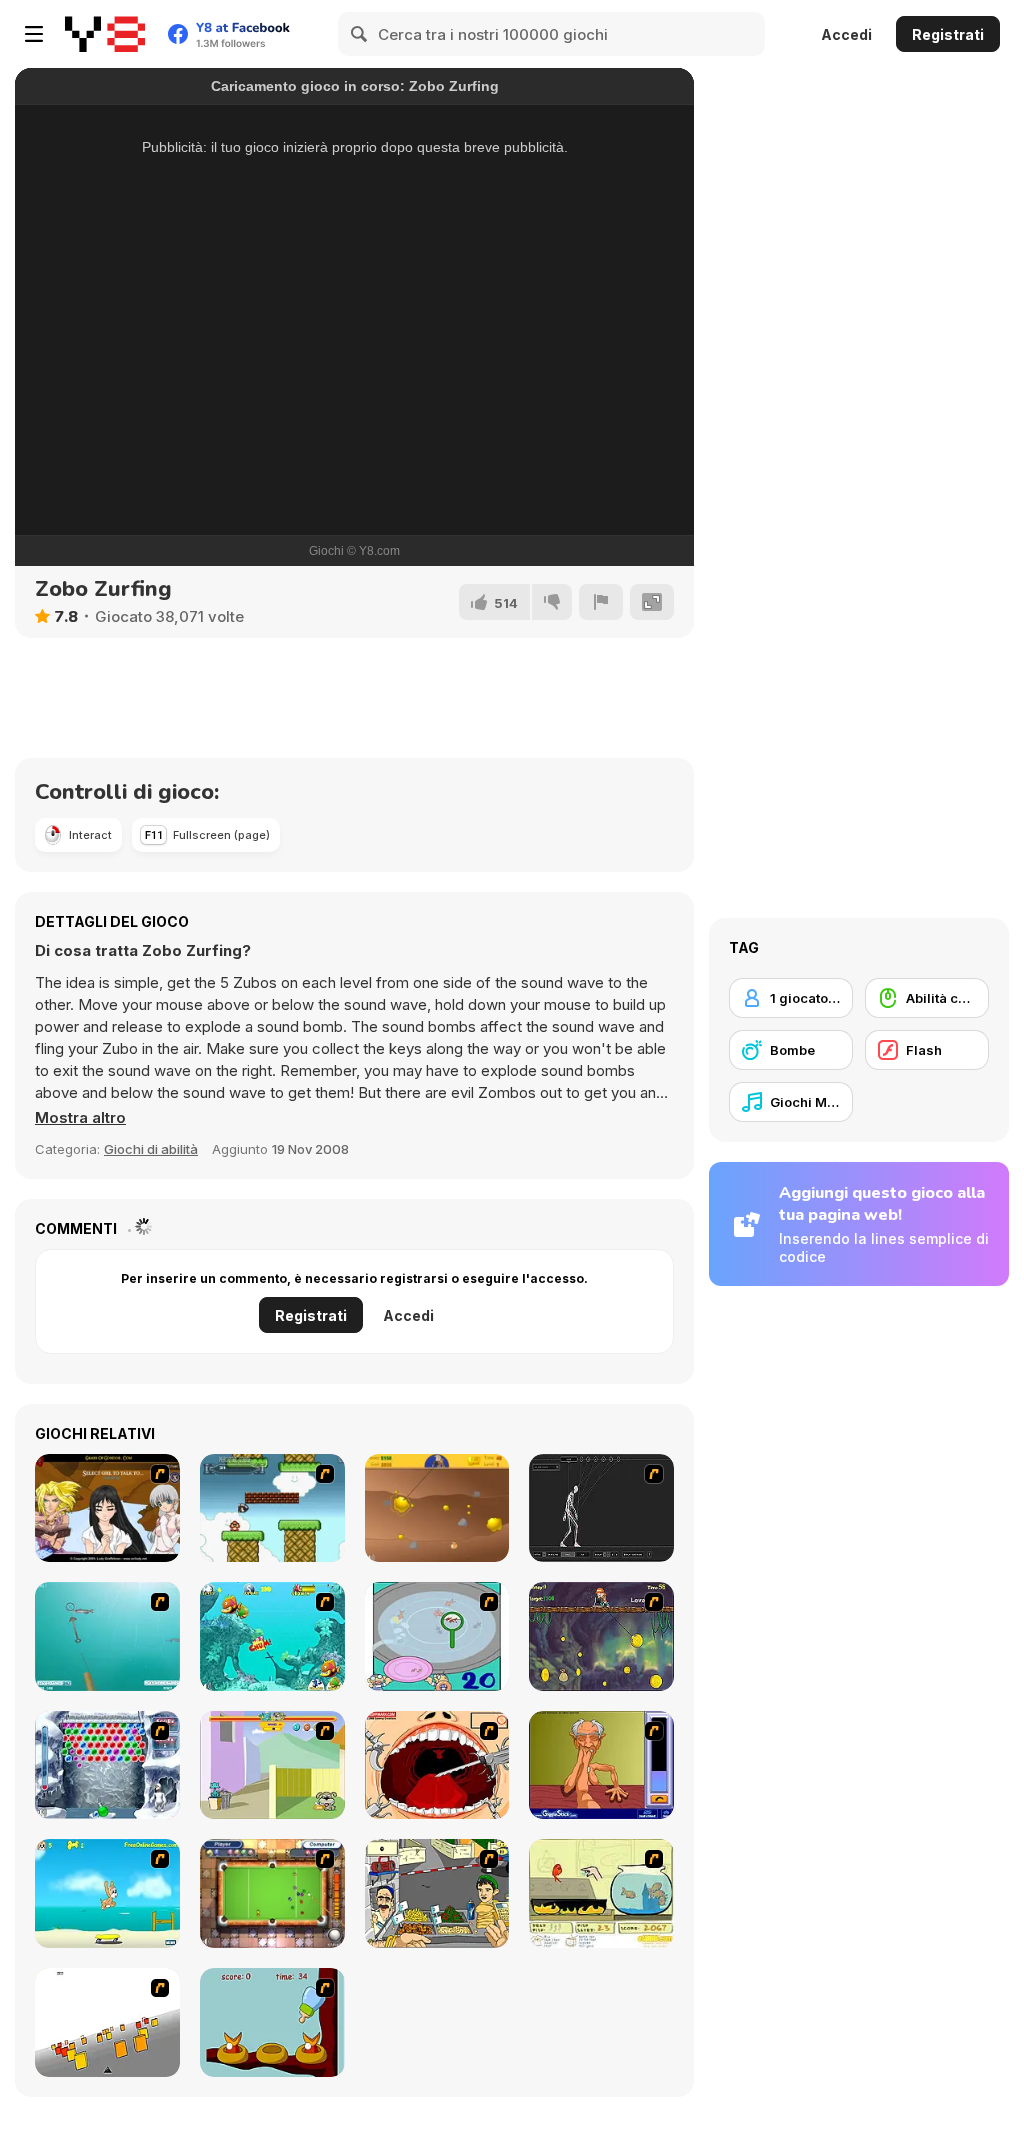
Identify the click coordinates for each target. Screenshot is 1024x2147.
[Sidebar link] (34, 34)
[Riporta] (601, 602)
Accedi (846, 34)
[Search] (360, 34)
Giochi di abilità (151, 1149)
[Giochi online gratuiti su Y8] (105, 34)
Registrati (948, 34)
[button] (80, 1118)
